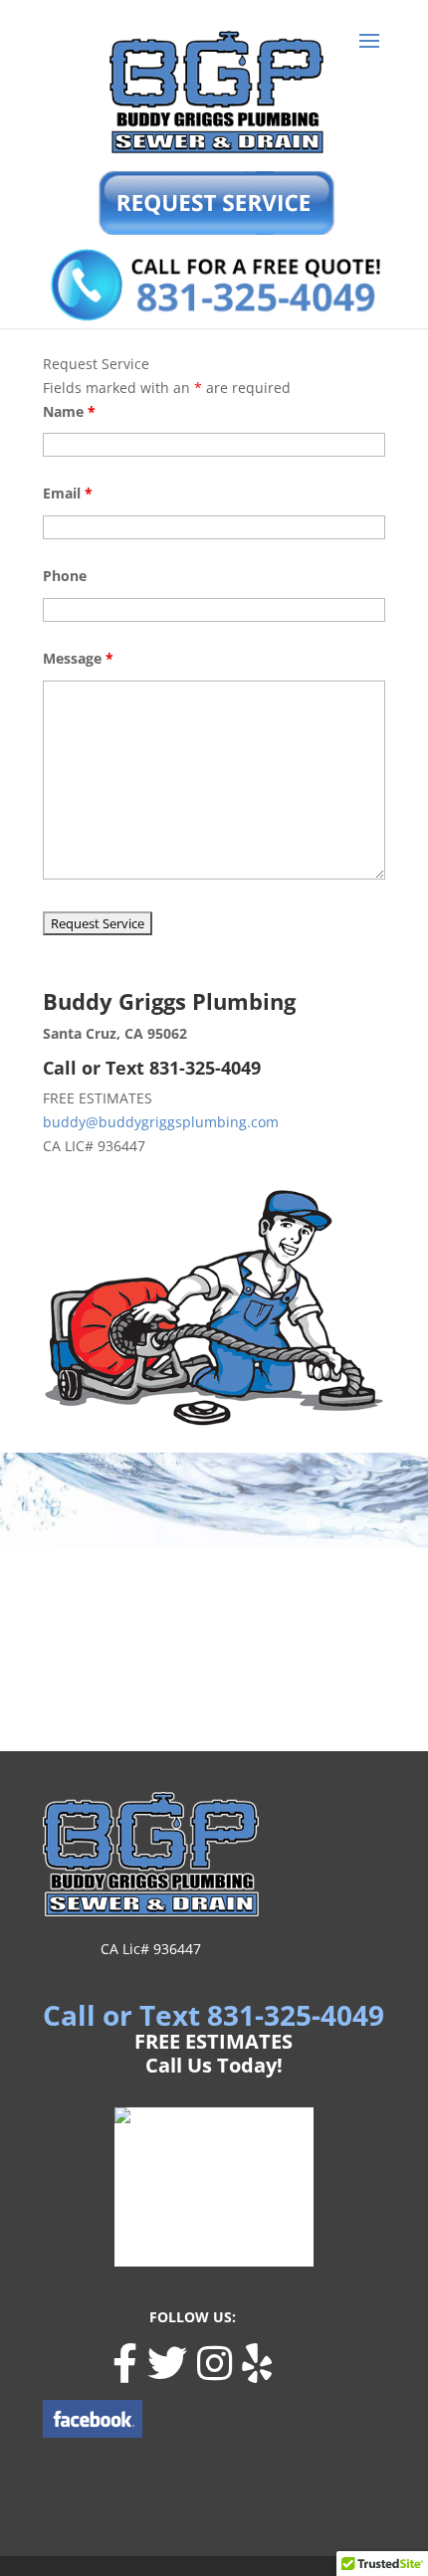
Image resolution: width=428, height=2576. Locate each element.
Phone (65, 576)
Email (68, 493)
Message (78, 658)
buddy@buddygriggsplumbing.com (161, 1122)
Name (69, 411)
